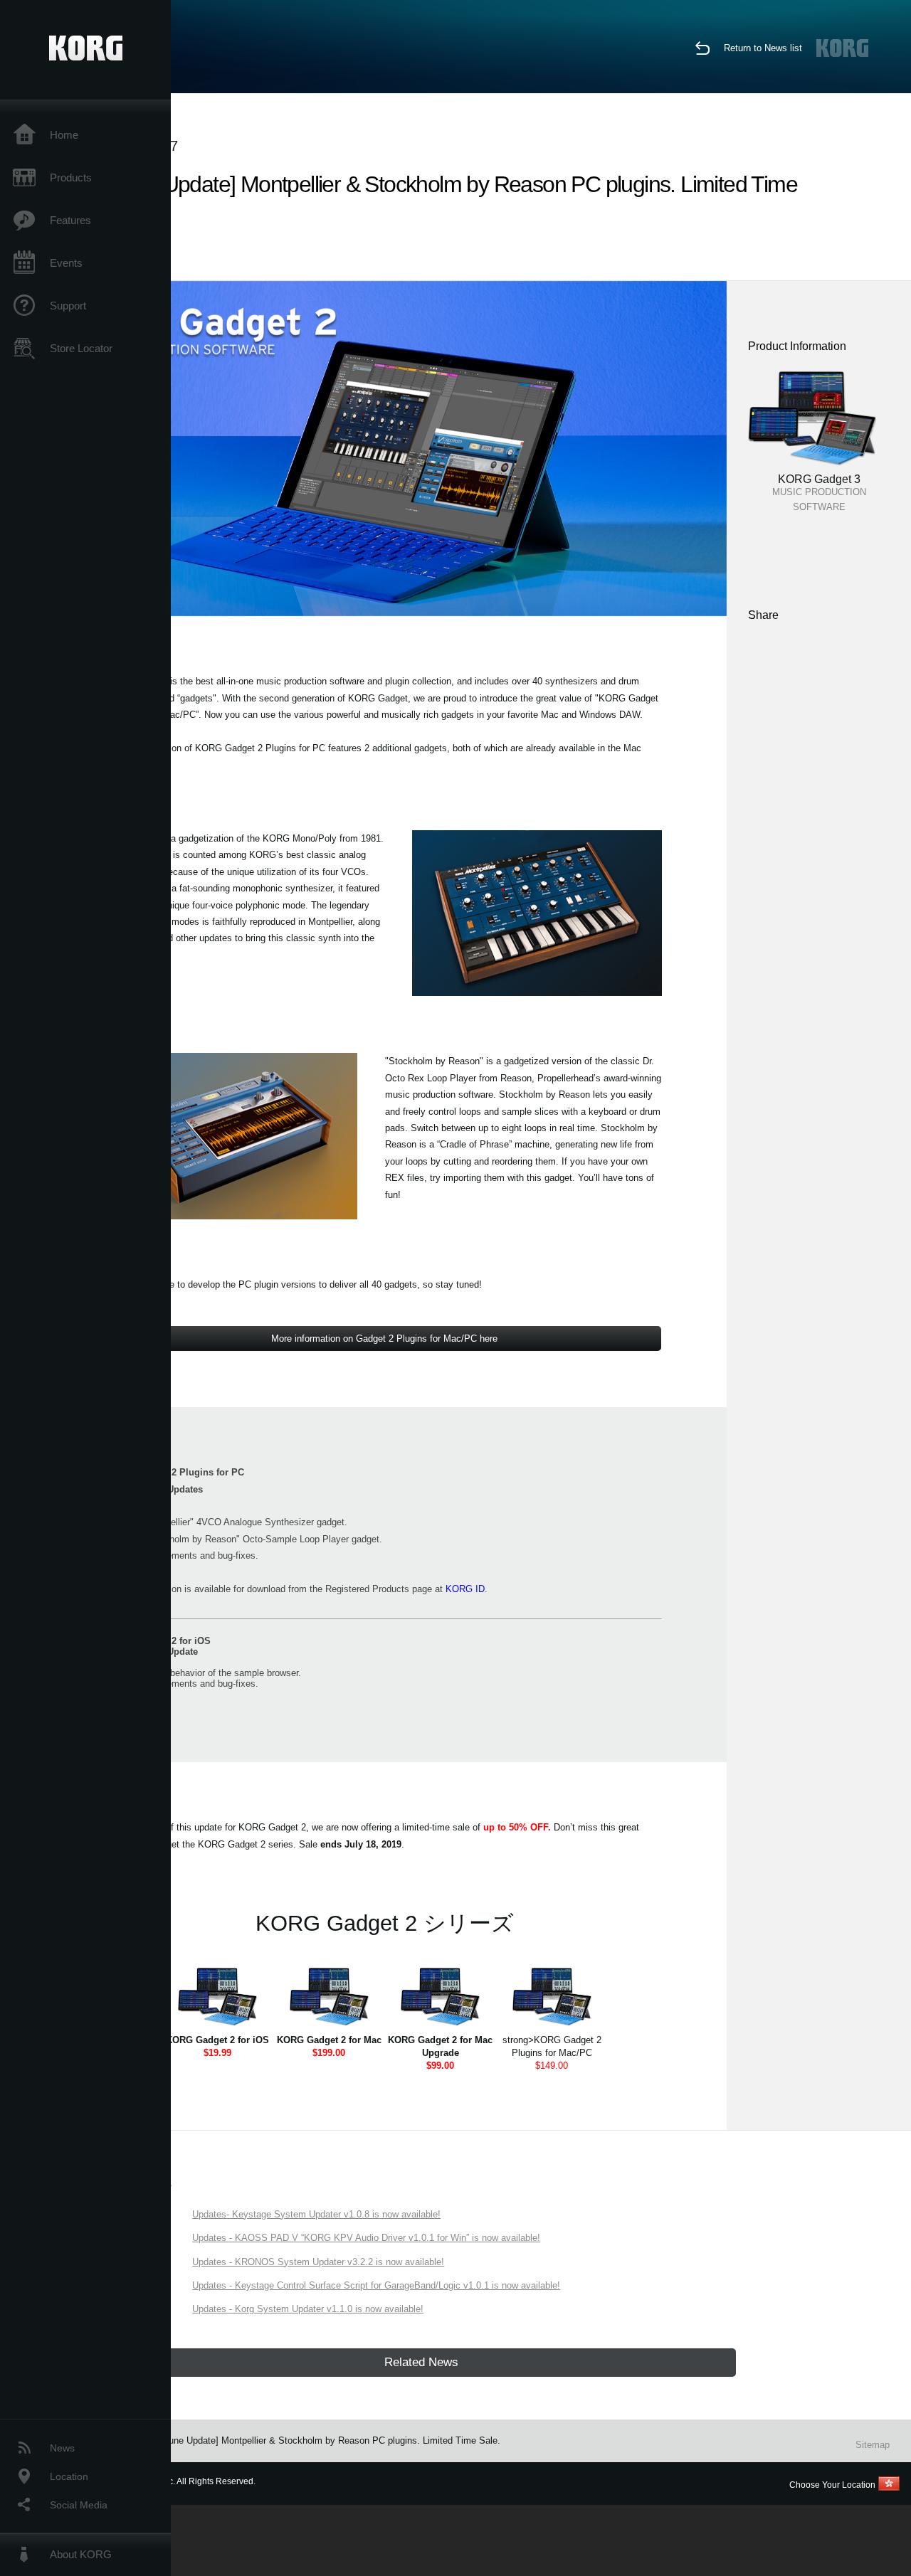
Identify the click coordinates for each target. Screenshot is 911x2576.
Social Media (79, 2505)
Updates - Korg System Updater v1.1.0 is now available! (308, 2309)
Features (70, 220)
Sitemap (873, 2445)
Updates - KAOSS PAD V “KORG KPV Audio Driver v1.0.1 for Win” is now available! (366, 2238)
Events (66, 263)
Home (64, 135)
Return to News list (763, 48)
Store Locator (81, 348)
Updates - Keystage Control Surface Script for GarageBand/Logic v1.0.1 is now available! (376, 2285)
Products (71, 177)
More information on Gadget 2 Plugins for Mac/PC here (384, 1339)
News (62, 2448)
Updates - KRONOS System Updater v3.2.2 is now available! (318, 2262)
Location (69, 2476)
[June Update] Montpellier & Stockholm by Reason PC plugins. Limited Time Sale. (331, 2440)
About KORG (81, 2554)
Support (68, 306)
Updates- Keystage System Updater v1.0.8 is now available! (316, 2214)
